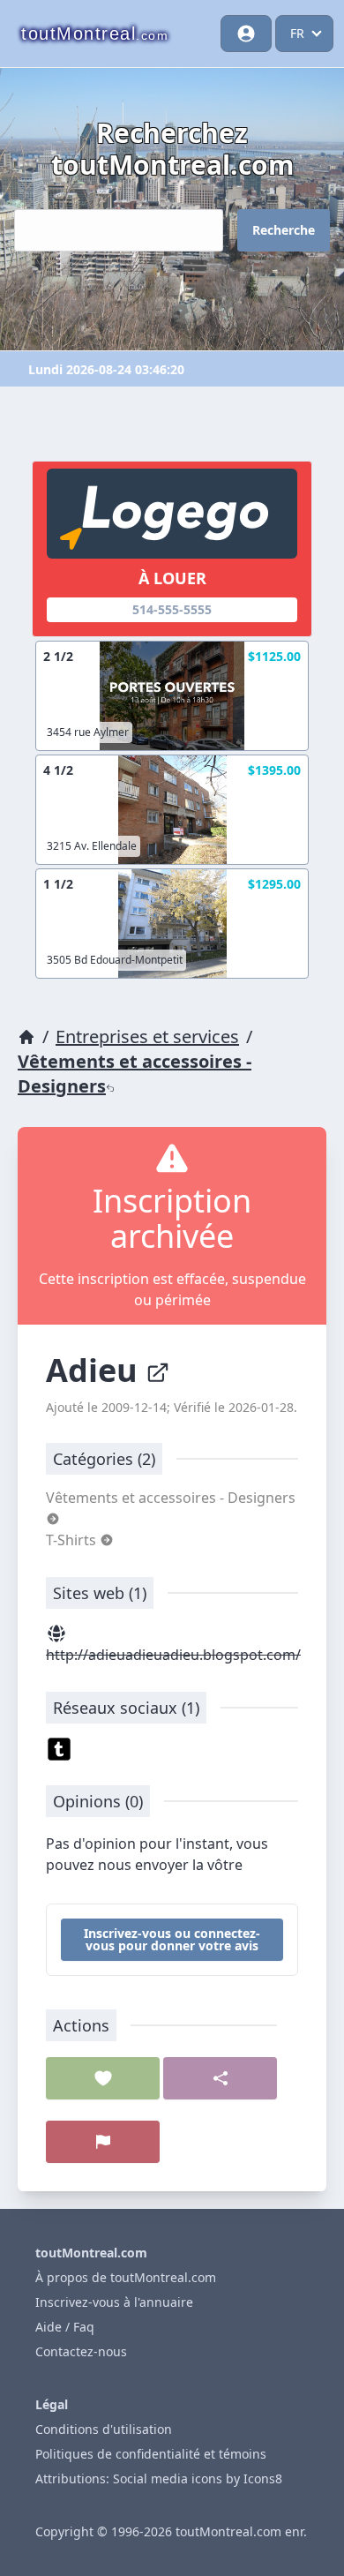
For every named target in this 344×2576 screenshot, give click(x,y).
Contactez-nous (81, 2351)
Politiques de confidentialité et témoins (151, 2454)
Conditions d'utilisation (104, 2429)
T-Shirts (73, 1540)
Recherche (284, 230)
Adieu (96, 1370)
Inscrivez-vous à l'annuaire (114, 2302)
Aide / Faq (65, 2327)
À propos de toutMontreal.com (126, 2277)
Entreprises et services (147, 1036)
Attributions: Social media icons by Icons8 (159, 2478)
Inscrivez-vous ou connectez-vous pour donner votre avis (172, 1939)
